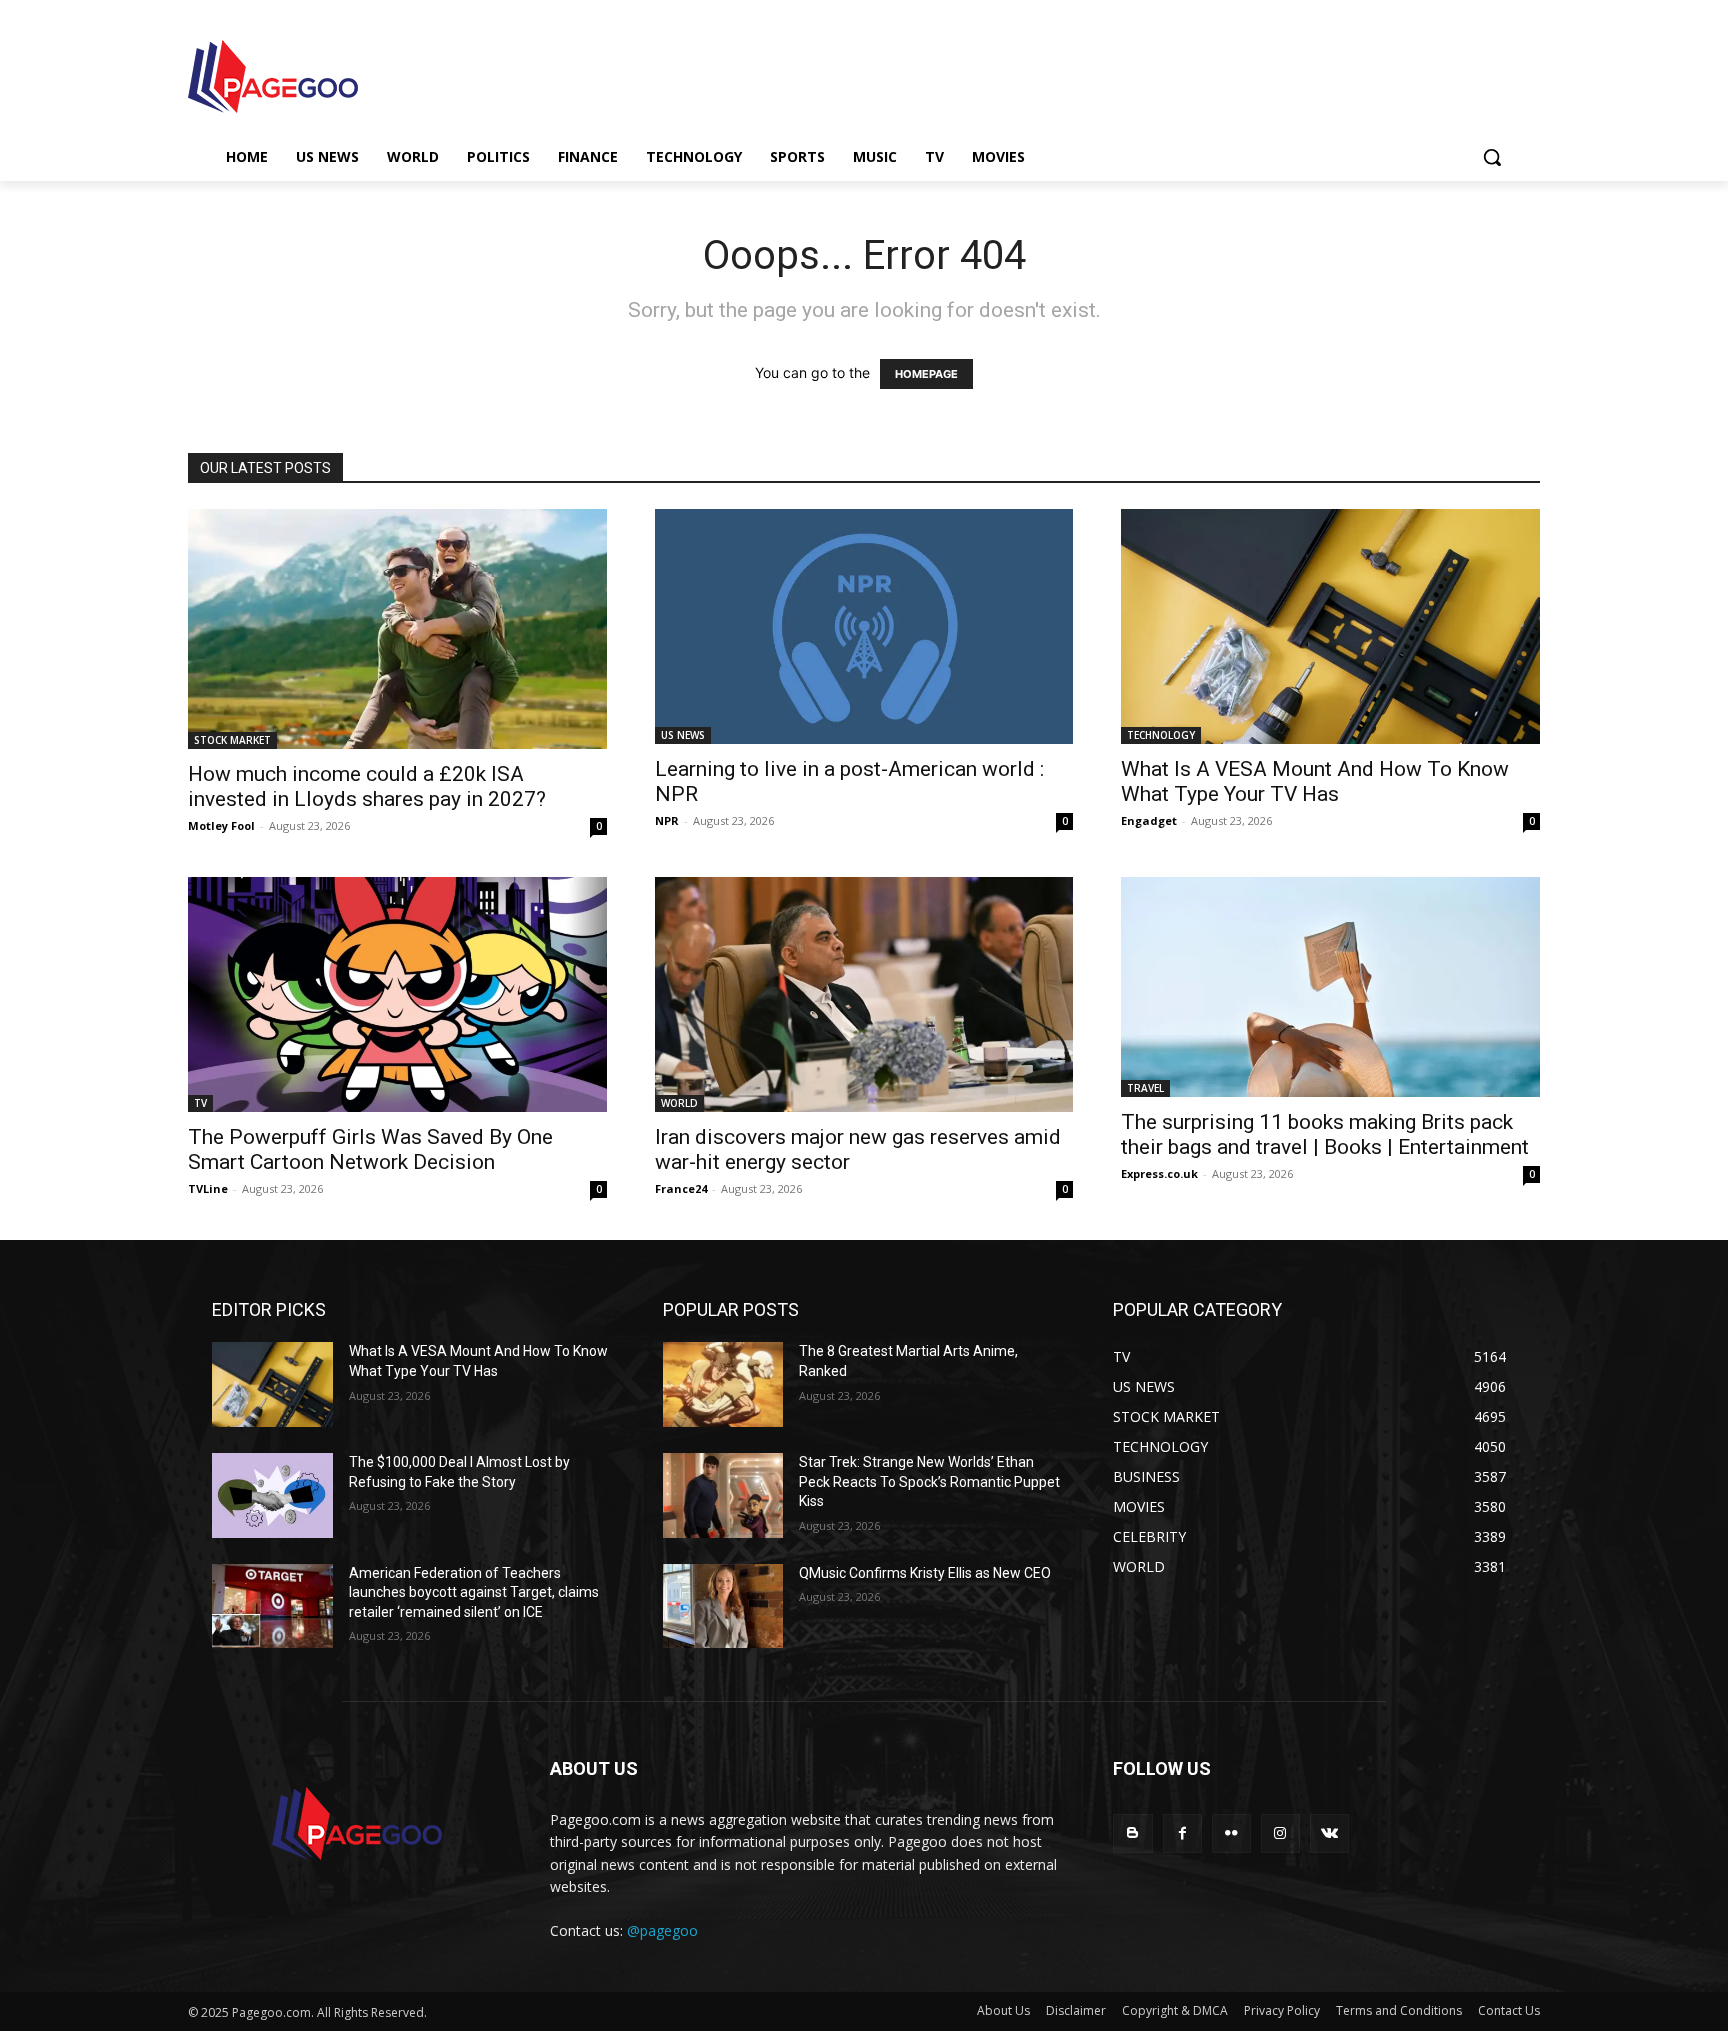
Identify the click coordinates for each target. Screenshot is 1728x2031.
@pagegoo (662, 1930)
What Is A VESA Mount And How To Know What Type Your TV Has (1315, 781)
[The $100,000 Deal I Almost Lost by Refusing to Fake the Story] (272, 1495)
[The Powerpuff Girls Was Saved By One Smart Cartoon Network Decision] (397, 994)
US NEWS (683, 735)
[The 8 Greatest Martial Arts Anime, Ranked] (723, 1384)
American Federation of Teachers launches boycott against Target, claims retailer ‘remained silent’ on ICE (474, 1592)
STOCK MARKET (232, 740)
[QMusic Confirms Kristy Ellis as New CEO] (723, 1606)
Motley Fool (221, 825)
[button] (1492, 157)
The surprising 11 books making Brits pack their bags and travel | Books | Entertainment (1325, 1134)
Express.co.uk (1159, 1173)
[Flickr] (1231, 1833)
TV (200, 1103)
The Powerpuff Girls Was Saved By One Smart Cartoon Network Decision (370, 1149)
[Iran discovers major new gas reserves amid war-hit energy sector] (864, 994)
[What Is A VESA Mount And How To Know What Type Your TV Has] (1330, 626)
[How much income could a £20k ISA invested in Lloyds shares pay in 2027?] (397, 629)
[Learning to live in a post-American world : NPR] (864, 626)
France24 (681, 1188)
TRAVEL (1145, 1088)
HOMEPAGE (926, 374)
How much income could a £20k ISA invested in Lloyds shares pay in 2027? (367, 786)
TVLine (208, 1188)
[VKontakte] (1329, 1833)
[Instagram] (1280, 1833)
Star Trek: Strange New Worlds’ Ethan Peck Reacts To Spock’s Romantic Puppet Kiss (929, 1481)
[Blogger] (1132, 1833)
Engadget (1149, 820)
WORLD (679, 1103)
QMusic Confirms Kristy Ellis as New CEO (925, 1573)
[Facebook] (1182, 1833)
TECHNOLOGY (1161, 735)
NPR (667, 820)
